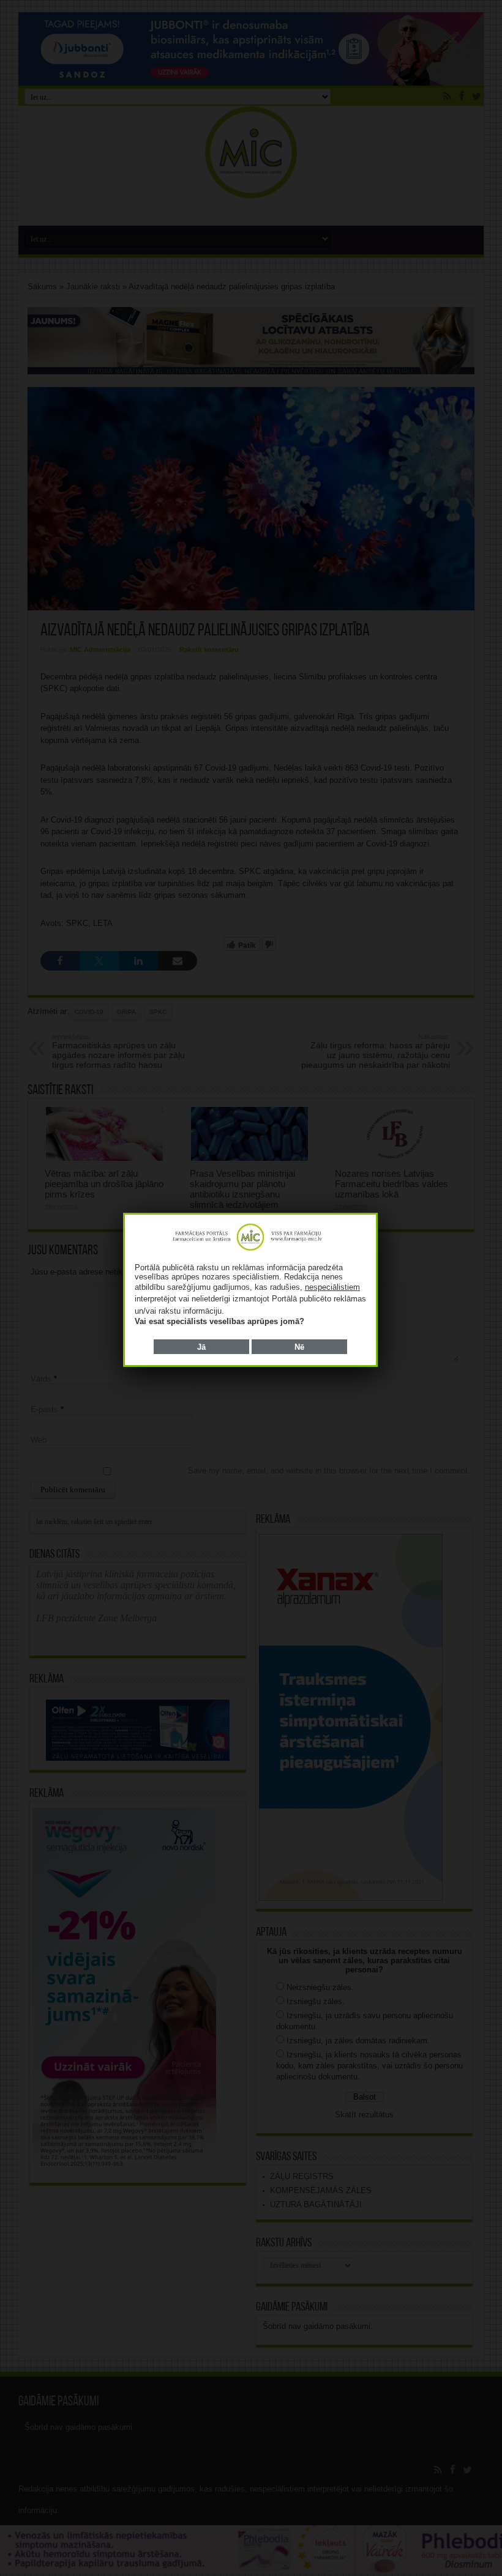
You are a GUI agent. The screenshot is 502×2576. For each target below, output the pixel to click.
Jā (201, 1347)
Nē (299, 1347)
